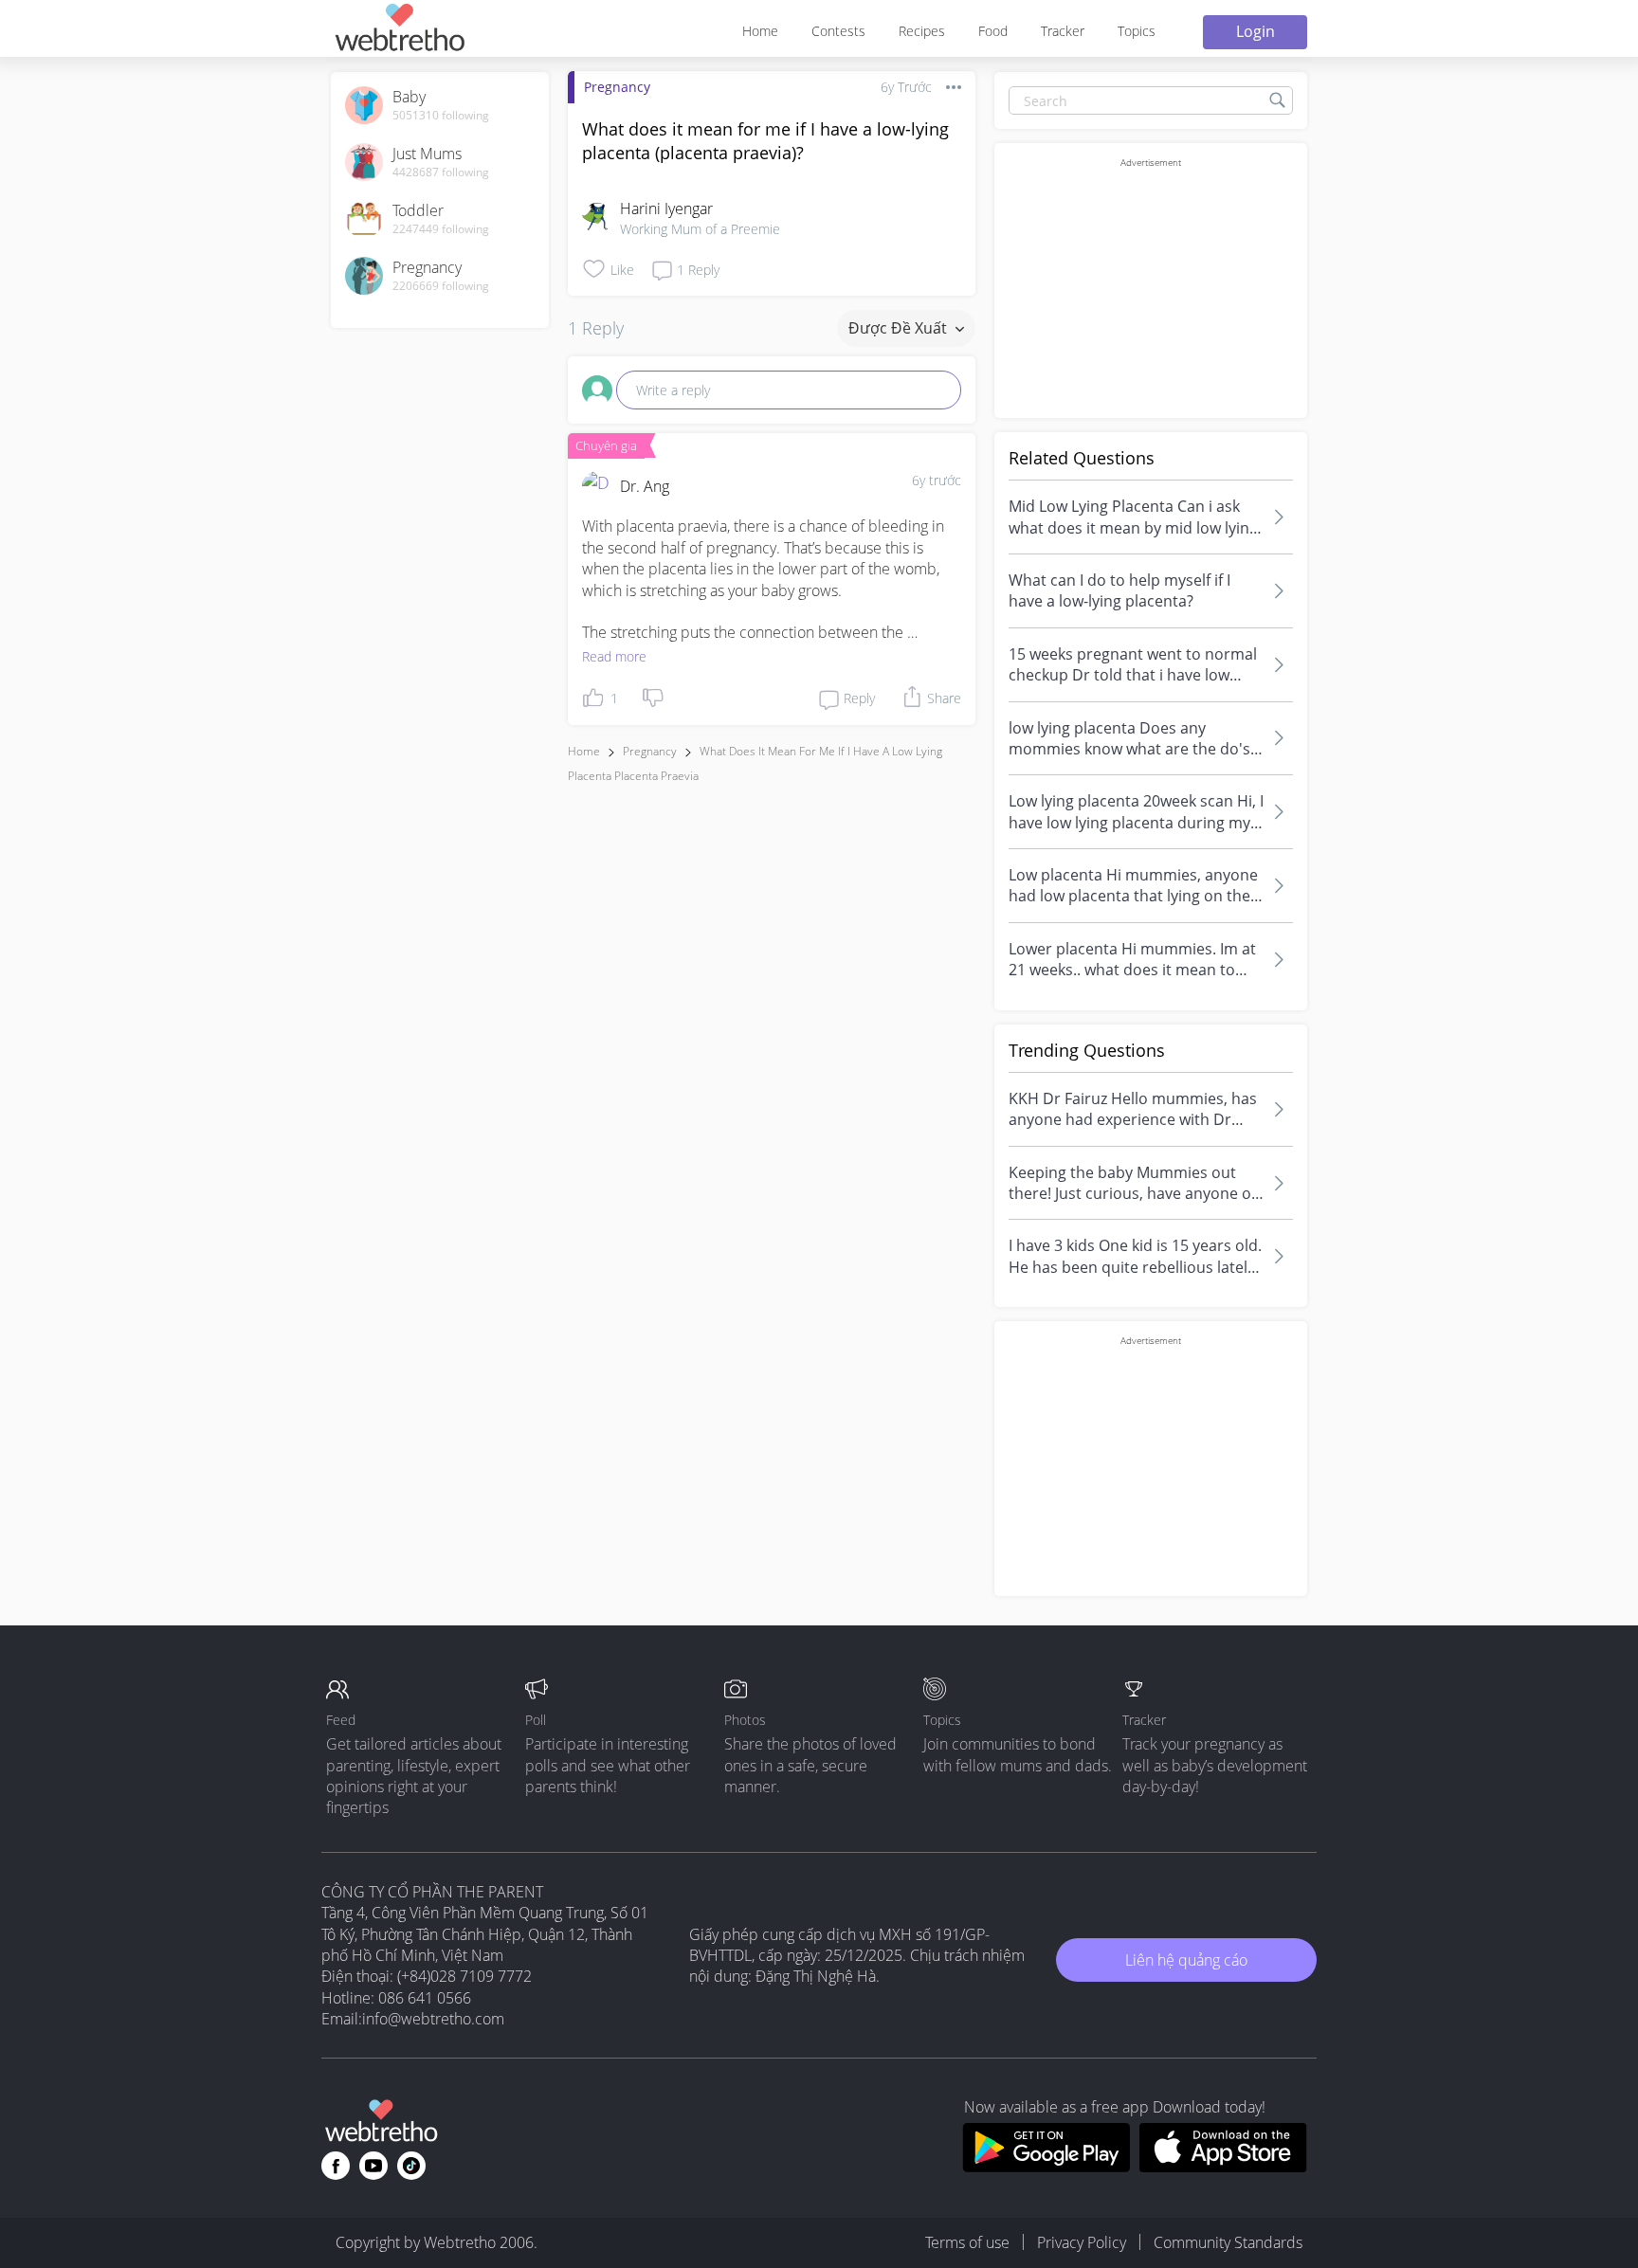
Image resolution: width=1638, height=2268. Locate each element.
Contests (838, 31)
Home (760, 31)
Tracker (1063, 31)
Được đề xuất (900, 328)
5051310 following (441, 116)
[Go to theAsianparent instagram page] (411, 2166)
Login (1256, 31)
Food (993, 31)
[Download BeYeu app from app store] (1223, 2167)
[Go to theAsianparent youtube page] (373, 2166)
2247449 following (441, 229)
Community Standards (1228, 2242)
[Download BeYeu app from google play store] (1046, 2167)
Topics (1137, 31)
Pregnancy (617, 87)
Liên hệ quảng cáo (1186, 1960)
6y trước (937, 480)
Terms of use (967, 2242)
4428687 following (441, 172)
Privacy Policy (1082, 2242)
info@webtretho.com (433, 2019)
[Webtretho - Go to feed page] (399, 31)
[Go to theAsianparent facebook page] (336, 2166)
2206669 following (441, 286)
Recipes (922, 31)
